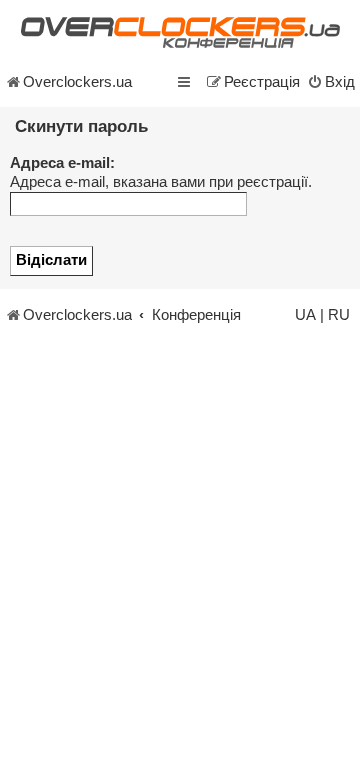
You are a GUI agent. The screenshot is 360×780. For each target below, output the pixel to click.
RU (339, 315)
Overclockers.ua (77, 82)
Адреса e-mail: (62, 163)
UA (305, 315)
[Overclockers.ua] (180, 32)
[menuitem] (331, 82)
